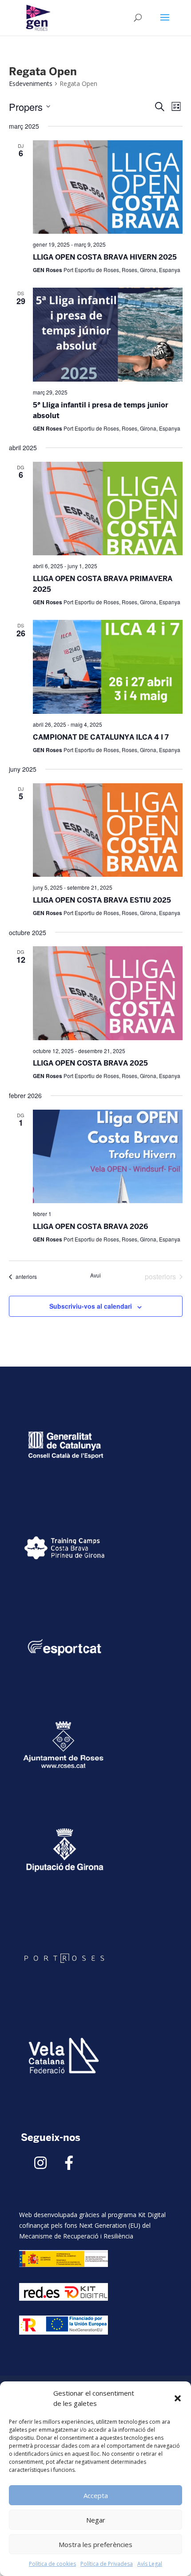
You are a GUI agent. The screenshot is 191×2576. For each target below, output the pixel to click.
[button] (178, 2398)
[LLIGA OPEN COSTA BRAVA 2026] (108, 1157)
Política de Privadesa (107, 2564)
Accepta (96, 2495)
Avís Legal (150, 2564)
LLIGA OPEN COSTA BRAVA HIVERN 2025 (105, 257)
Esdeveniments (31, 83)
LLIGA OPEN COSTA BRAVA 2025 (90, 1063)
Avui (95, 1275)
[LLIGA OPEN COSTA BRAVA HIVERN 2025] (108, 187)
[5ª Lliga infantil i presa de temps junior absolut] (108, 335)
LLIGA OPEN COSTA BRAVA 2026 (90, 1227)
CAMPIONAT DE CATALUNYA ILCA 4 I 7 (101, 737)
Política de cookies (52, 2564)
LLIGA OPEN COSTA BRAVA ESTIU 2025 (102, 900)
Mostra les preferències (95, 2544)
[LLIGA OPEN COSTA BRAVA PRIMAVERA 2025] (108, 509)
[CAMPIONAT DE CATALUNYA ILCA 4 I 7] (108, 667)
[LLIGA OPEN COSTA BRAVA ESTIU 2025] (108, 830)
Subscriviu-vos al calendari (91, 1306)
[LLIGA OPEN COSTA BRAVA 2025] (108, 993)
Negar (96, 2520)
